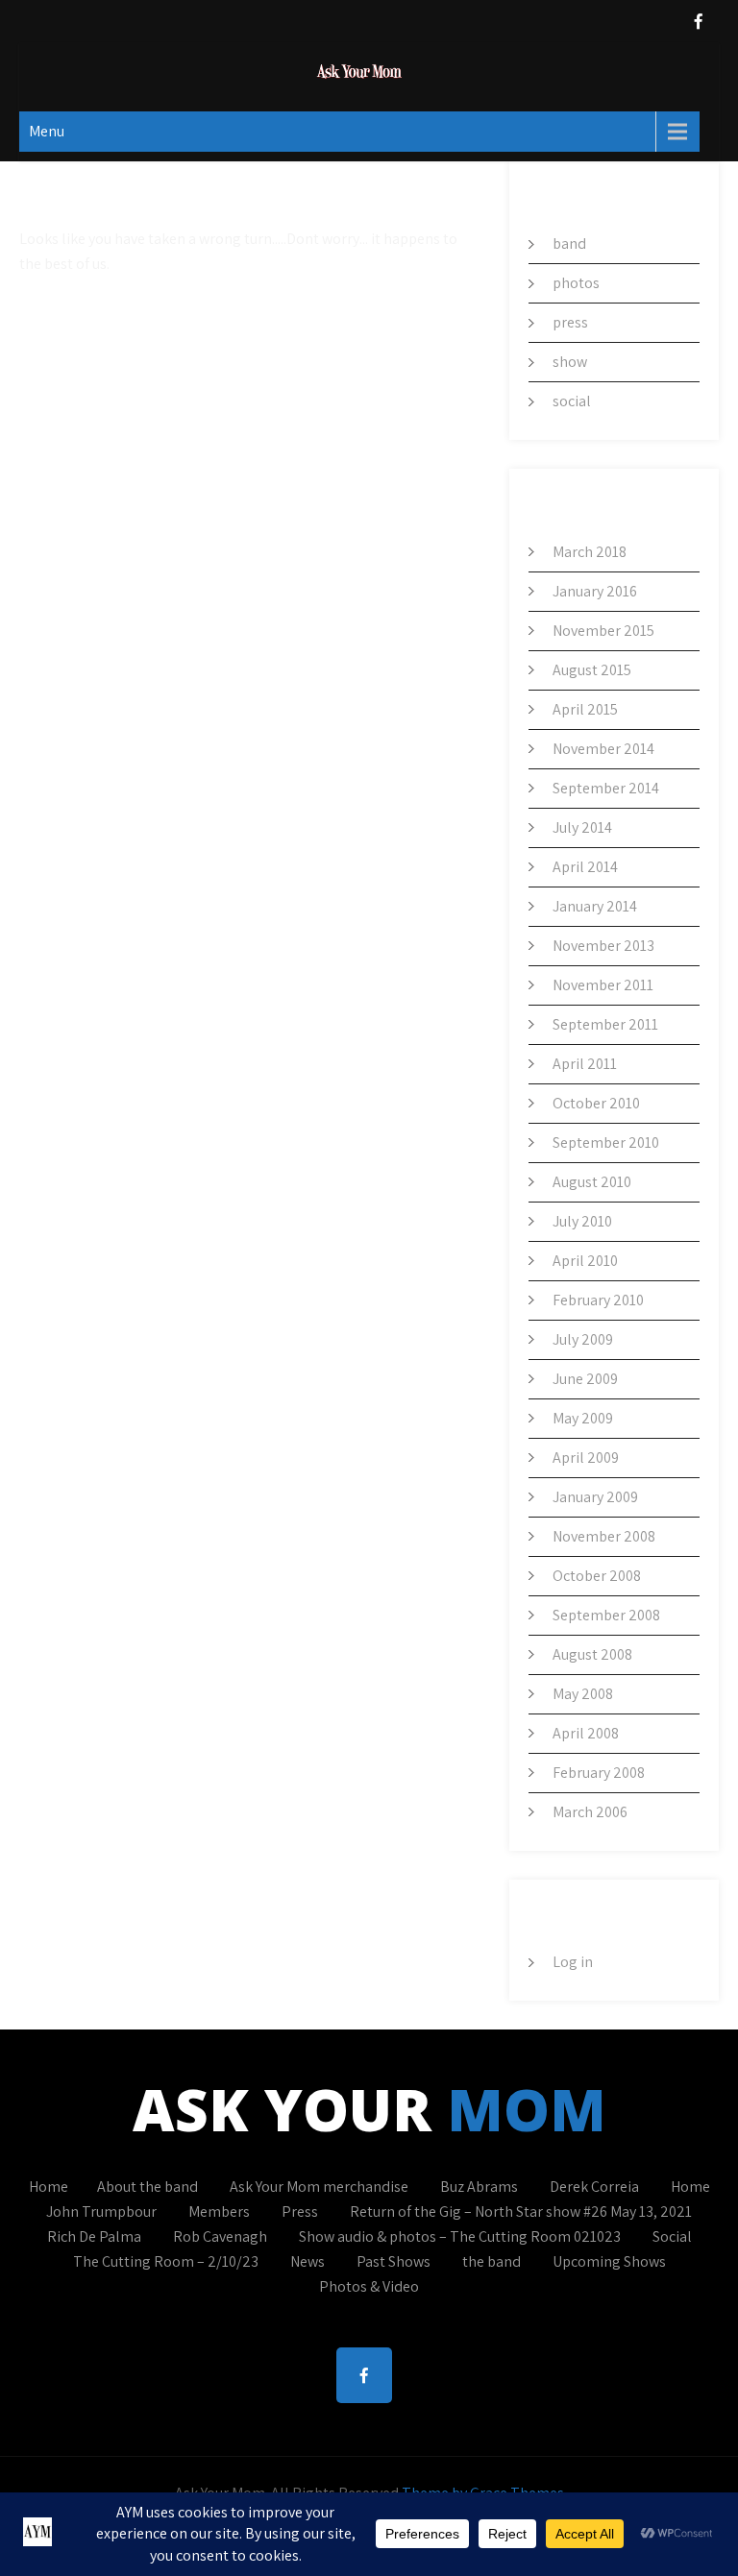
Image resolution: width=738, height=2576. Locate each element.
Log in (573, 1962)
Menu (47, 131)
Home (49, 2187)
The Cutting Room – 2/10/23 (166, 2261)
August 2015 (592, 670)
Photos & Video (369, 2286)
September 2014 (606, 788)
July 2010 (582, 1221)
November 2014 (603, 749)
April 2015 (585, 709)
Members (219, 2211)
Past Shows (394, 2261)
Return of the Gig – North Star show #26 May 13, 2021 (521, 2211)
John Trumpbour (101, 2211)
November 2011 (603, 985)
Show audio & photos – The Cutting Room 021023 (460, 2236)
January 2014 (595, 906)
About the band (148, 2187)
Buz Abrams (479, 2187)
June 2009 (585, 1379)
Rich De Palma (94, 2236)
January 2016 (595, 591)
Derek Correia (594, 2187)
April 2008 (586, 1733)
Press (300, 2211)
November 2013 (603, 946)
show (570, 362)
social (572, 401)
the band (492, 2261)
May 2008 (583, 1694)
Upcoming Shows (609, 2261)
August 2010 (592, 1182)
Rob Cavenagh (220, 2236)
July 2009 (583, 1339)
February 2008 (599, 1773)
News (307, 2261)
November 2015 (603, 631)
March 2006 (590, 1812)
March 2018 (590, 552)
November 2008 (604, 1536)
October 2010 (596, 1103)
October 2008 (597, 1576)
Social (672, 2236)
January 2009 (595, 1497)
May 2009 (583, 1418)
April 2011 (585, 1064)
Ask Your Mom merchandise (319, 2187)
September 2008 (606, 1615)
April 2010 (585, 1261)
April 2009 (586, 1458)
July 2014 (582, 827)
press (570, 322)
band (569, 243)
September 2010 (606, 1142)
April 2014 (585, 867)
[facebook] (699, 22)
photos (576, 283)
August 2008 (592, 1654)
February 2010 (598, 1300)
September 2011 (605, 1024)
